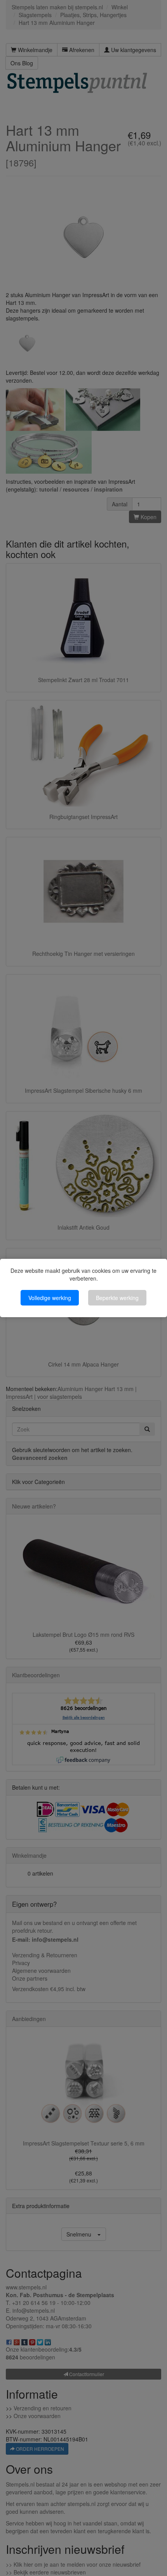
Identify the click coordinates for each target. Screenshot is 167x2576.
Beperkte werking (117, 1298)
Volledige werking (50, 1298)
